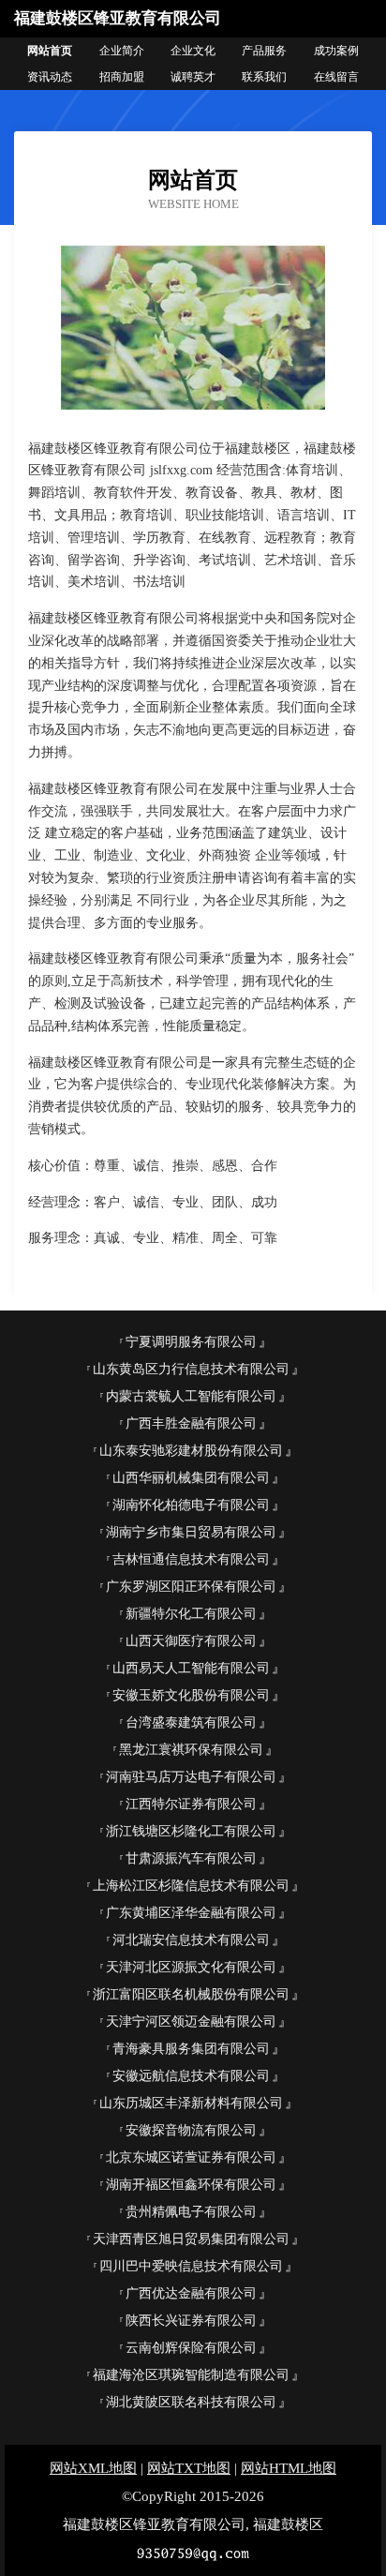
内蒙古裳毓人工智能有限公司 (191, 1396)
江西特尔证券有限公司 (191, 1804)
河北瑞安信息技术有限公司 (191, 1940)
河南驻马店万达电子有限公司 (191, 1777)
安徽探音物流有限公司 (191, 2130)
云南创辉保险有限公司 (191, 2348)
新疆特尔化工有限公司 (191, 1614)
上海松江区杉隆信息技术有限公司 (191, 1886)
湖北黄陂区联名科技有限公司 (191, 2402)
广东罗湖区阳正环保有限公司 (191, 1587)
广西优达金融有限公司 (191, 2293)
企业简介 (122, 51)
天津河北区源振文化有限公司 (191, 1967)
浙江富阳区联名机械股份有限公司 (191, 1994)
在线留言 (336, 77)
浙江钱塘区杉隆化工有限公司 (191, 1831)
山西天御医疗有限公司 (191, 1641)
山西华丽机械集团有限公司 (191, 1478)
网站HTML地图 (289, 2468)
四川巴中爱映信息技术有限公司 (191, 2266)
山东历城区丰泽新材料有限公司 (191, 2103)
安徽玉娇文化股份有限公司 (191, 1695)
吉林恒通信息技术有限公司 (191, 1559)
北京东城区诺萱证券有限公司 (191, 2157)
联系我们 (264, 77)
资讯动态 (50, 77)
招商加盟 (122, 77)
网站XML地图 (93, 2468)
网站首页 (50, 51)
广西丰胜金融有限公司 (191, 1423)
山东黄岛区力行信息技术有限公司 (191, 1369)
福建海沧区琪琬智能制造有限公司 (191, 2375)
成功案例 (336, 51)
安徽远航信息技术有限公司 (191, 2076)
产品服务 (264, 51)
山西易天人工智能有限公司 (191, 1668)
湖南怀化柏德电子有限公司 (191, 1505)
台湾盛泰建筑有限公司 (191, 1722)
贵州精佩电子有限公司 (191, 2212)
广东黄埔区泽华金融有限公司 (191, 1913)
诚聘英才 (193, 77)
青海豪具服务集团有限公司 (191, 2049)
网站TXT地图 (189, 2468)
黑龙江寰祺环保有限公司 (191, 1750)
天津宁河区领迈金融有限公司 (191, 2022)
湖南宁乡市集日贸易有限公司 (191, 1532)
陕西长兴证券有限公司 (191, 2321)
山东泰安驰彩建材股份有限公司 (191, 1451)
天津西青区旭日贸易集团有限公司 (191, 2239)
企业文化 (193, 51)
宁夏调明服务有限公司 (191, 1342)
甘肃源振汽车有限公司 (191, 1858)
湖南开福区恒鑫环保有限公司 (191, 2185)
